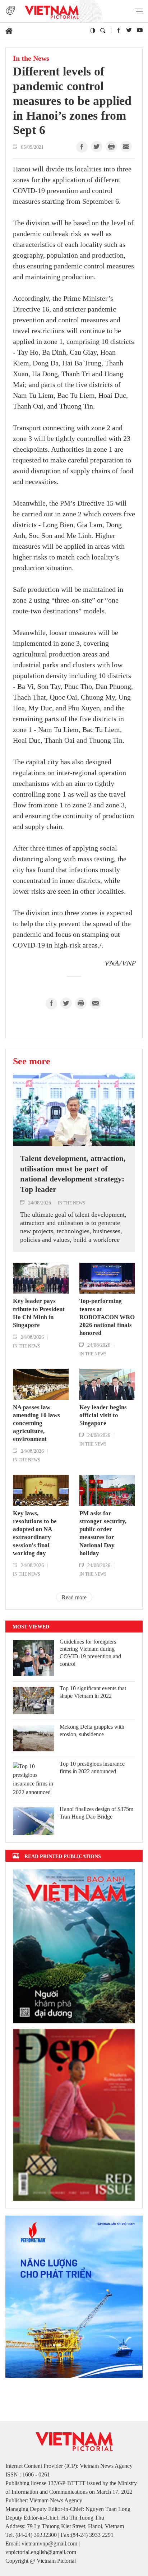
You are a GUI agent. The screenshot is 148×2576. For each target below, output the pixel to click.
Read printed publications (63, 1856)
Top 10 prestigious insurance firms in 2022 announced (92, 1768)
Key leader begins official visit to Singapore (103, 1415)
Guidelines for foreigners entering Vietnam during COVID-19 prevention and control (90, 1653)
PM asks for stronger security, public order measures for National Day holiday (103, 1533)
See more (32, 1061)
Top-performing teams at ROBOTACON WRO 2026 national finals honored (107, 1317)
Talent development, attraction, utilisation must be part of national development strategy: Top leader (73, 1174)
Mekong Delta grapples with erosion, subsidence (92, 1731)
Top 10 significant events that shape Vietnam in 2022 (93, 1692)
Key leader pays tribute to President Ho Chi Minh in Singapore (39, 1313)
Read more (74, 1597)
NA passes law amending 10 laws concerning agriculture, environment (36, 1423)
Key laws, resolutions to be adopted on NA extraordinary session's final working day (35, 1533)
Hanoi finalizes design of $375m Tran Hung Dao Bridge (96, 1813)
